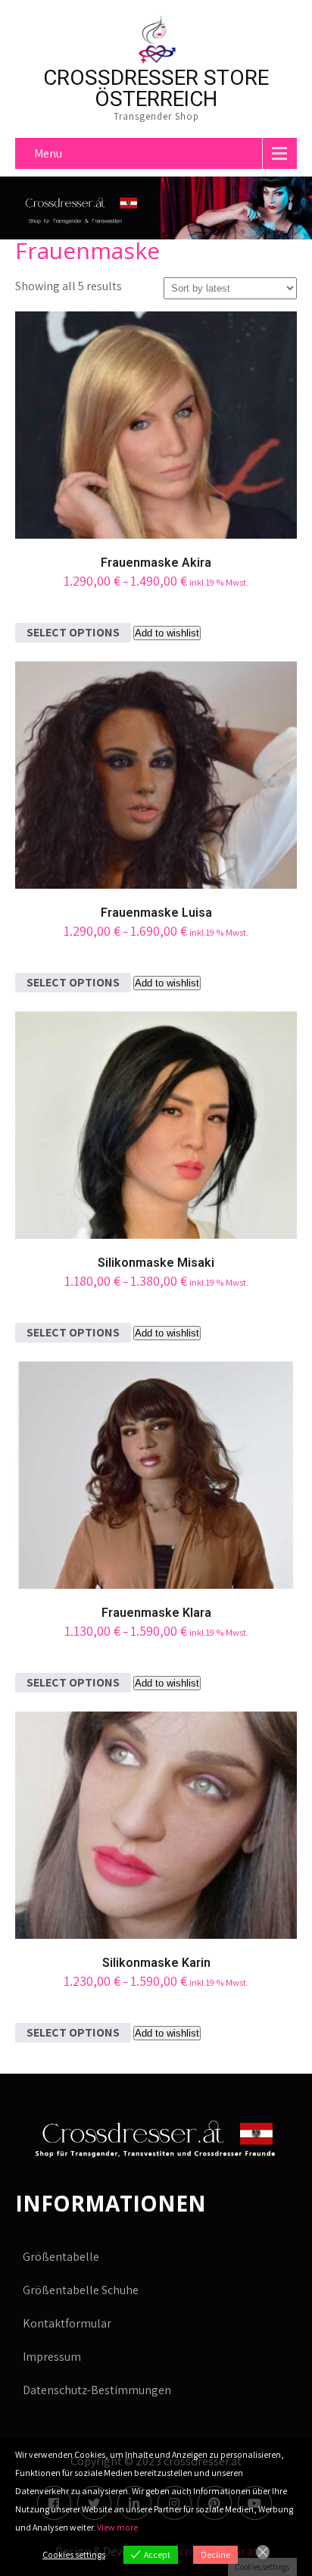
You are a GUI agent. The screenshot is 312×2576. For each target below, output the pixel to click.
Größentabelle (61, 2257)
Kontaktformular (67, 2323)
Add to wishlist (167, 633)
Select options (73, 632)
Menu (48, 153)
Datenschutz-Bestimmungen (97, 2390)
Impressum (52, 2357)
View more (117, 2527)
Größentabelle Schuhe (81, 2290)
